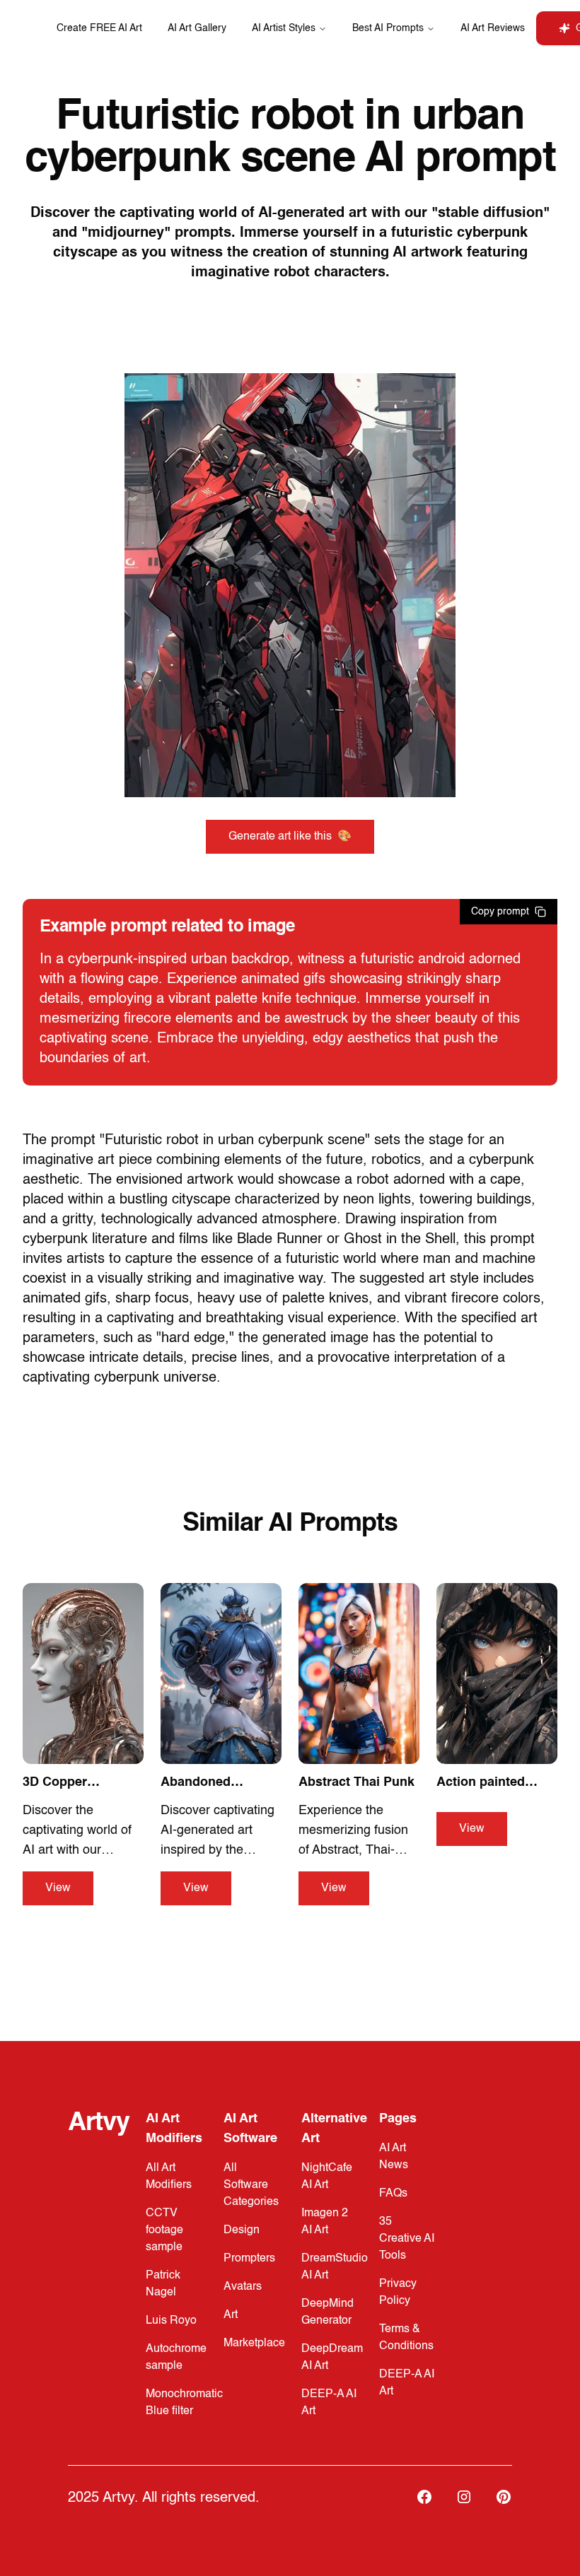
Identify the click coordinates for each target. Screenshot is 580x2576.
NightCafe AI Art (327, 2177)
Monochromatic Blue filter (184, 2403)
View (58, 1888)
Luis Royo (171, 2321)
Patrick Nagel (163, 2284)
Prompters (249, 2259)
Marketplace (254, 2343)
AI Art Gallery (197, 28)
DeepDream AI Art (332, 2358)
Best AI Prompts (388, 28)
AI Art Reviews (493, 28)
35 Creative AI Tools (407, 2239)
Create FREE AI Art (99, 28)
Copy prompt (500, 912)
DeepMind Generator (327, 2312)
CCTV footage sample (164, 2230)
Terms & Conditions (406, 2338)
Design (242, 2230)
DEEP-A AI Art (329, 2403)
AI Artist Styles (284, 28)
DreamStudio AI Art (335, 2267)
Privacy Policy (398, 2293)
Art (231, 2315)
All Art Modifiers (169, 2177)
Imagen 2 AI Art (325, 2222)
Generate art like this (290, 837)
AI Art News (394, 2157)
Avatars (243, 2287)
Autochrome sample (176, 2358)
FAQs (393, 2194)
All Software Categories (251, 2185)
